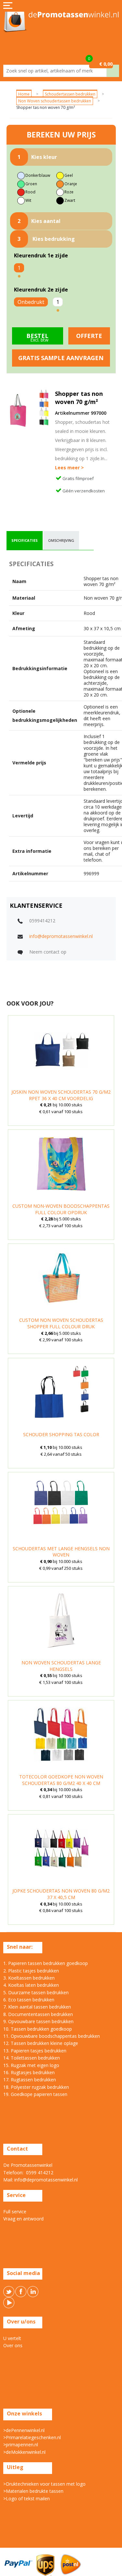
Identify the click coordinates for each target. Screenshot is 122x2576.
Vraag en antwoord (23, 2219)
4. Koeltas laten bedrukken (31, 1985)
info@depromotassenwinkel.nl (61, 936)
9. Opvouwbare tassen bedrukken (38, 2021)
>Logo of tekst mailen (27, 2498)
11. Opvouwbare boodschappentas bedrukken (52, 2036)
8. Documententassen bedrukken (38, 2014)
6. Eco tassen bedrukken (29, 2000)
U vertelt (12, 2338)
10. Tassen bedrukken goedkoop (38, 2029)
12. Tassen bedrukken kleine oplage (41, 2043)
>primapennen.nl (21, 2445)
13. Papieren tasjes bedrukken (35, 2051)
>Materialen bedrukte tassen (33, 2491)
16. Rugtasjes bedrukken (29, 2072)
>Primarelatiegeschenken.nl (32, 2437)
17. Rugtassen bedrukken (30, 2080)
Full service (15, 2212)
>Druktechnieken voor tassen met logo (44, 2484)
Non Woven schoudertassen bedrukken (55, 101)
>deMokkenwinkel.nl (24, 2452)
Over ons (13, 2345)
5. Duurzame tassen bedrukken (36, 1992)
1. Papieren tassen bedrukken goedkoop (46, 1963)
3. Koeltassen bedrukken (29, 1978)
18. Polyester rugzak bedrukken (36, 2087)
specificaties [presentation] (25, 540)
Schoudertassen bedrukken (70, 94)
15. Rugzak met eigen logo (31, 2065)
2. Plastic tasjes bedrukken (31, 1971)
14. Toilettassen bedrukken (32, 2058)
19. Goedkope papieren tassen (35, 2094)
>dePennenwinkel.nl (24, 2430)
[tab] (25, 540)
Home (24, 94)
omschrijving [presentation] (61, 540)
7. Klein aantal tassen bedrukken (37, 2007)
